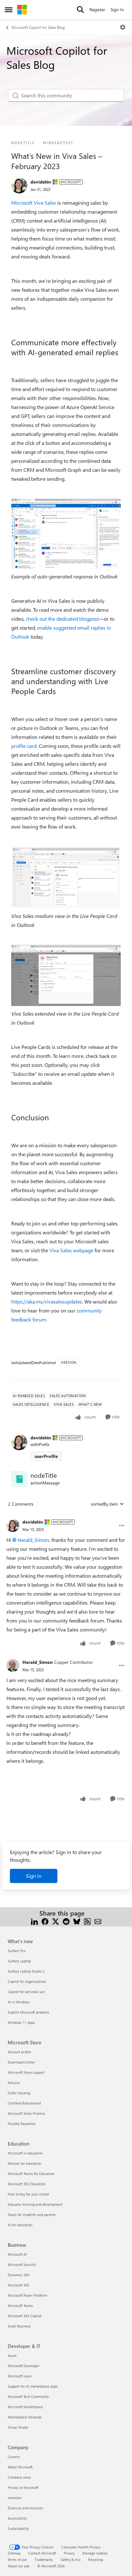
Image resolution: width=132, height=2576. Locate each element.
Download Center (21, 2062)
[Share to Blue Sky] (77, 1921)
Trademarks (44, 2560)
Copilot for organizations (27, 1981)
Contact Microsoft (42, 2553)
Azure (12, 2355)
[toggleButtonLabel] (123, 27)
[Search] (80, 10)
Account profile (19, 2052)
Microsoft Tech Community (28, 2396)
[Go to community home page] (22, 10)
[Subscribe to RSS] (87, 1921)
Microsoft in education (25, 2153)
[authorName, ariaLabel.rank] (19, 185)
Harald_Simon (33, 1540)
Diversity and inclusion (25, 2508)
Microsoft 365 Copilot (25, 2316)
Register (97, 9)
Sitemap (14, 2553)
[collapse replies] (66, 1517)
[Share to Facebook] (45, 1921)
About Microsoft (20, 2467)
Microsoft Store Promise (26, 2113)
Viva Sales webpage (71, 1250)
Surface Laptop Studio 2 (26, 1971)
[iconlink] (19, 1479)
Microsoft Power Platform (27, 2295)
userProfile (46, 1456)
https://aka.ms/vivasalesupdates (47, 1301)
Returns (14, 2083)
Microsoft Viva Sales (34, 203)
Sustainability (18, 2528)
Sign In (117, 9)
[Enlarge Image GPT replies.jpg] (66, 534)
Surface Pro (16, 1951)
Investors (15, 2498)
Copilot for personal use (26, 1992)
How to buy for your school (28, 2194)
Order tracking (19, 2093)
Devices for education (25, 2163)
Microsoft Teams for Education (31, 2174)
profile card (24, 746)
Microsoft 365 (18, 2285)
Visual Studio (18, 2427)
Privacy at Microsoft (23, 2487)
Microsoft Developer (24, 2366)
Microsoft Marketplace (25, 2407)
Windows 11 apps (21, 2022)
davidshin (41, 182)
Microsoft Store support (26, 2072)
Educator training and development (35, 2204)
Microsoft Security (22, 2265)
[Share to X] (56, 1921)
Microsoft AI (17, 2254)
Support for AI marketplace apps (33, 2386)
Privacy (69, 2553)
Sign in (34, 1876)
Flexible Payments (22, 2124)
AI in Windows (19, 2002)
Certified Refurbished (24, 2103)
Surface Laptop (19, 1961)
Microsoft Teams (20, 2306)
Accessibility (17, 2518)
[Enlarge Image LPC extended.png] (66, 975)
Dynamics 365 (19, 2275)
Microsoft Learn (20, 2376)
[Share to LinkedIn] (34, 1921)
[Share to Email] (98, 1921)
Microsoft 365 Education (27, 2184)
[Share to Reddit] (66, 1921)
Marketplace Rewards (25, 2417)
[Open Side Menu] (9, 10)
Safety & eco (70, 2560)
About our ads (19, 2566)
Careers (14, 2457)
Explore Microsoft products (29, 2012)
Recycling (95, 2560)
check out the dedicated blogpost (62, 619)
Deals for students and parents (32, 2215)
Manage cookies (95, 2553)
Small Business (19, 2326)
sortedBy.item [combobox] (104, 1504)
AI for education (20, 2225)
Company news (19, 2477)
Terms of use (17, 2560)
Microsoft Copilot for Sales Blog (38, 27)
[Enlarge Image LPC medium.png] (66, 877)
